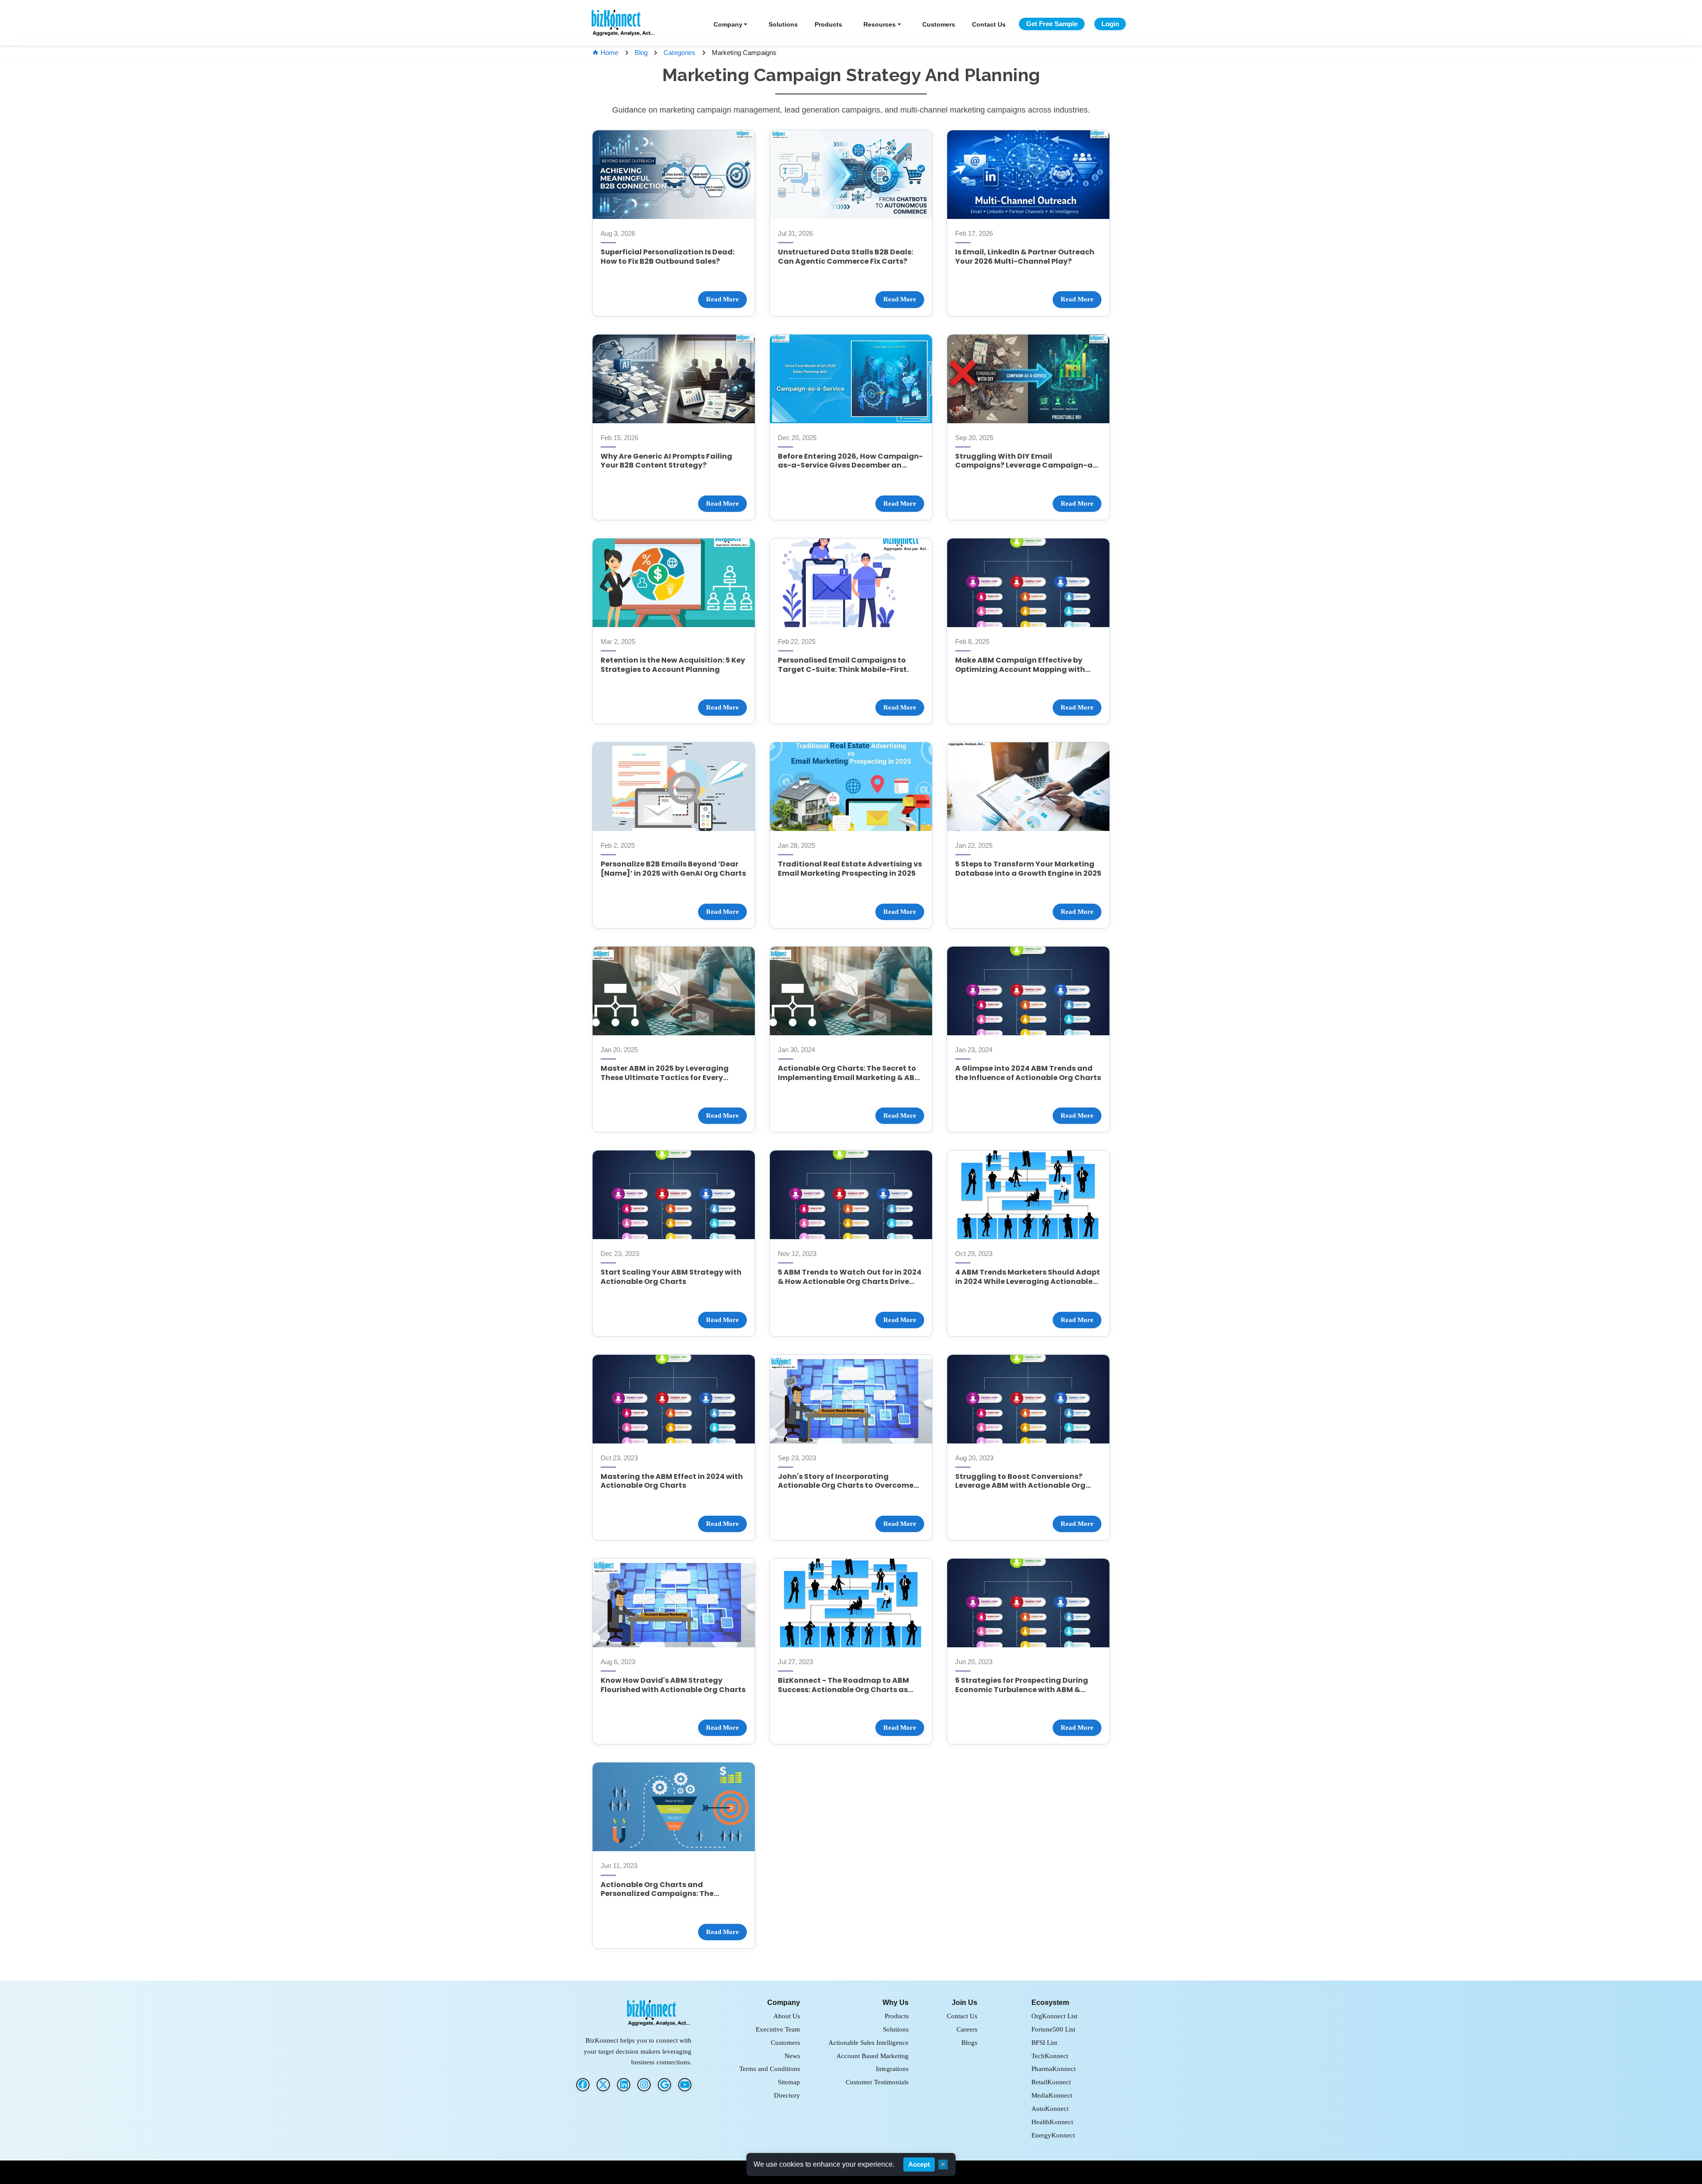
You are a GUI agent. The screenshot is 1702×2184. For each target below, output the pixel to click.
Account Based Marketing (872, 2056)
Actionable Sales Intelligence (869, 2042)
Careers (967, 2029)
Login (1110, 24)
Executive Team (778, 2029)
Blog (641, 53)
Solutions (783, 24)
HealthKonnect (1052, 2122)
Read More (722, 299)
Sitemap (789, 2082)
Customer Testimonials (877, 2082)
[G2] (664, 2085)
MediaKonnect (1052, 2095)
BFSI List (1044, 2042)
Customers (939, 24)
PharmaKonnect (1054, 2069)
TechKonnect (1050, 2056)
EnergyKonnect (1053, 2135)
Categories (679, 53)
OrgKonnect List (1054, 2016)
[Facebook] (583, 2085)
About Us (787, 2016)
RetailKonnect (1051, 2082)
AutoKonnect (1050, 2108)
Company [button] (728, 24)
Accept (919, 2164)
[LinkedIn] (624, 2085)
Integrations (892, 2069)
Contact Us (989, 24)
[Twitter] (603, 2085)
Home (610, 53)
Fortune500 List (1053, 2029)
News (792, 2056)
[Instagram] (644, 2085)
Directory (787, 2095)
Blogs (969, 2042)
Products (828, 24)
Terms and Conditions (770, 2069)
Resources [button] (880, 24)
